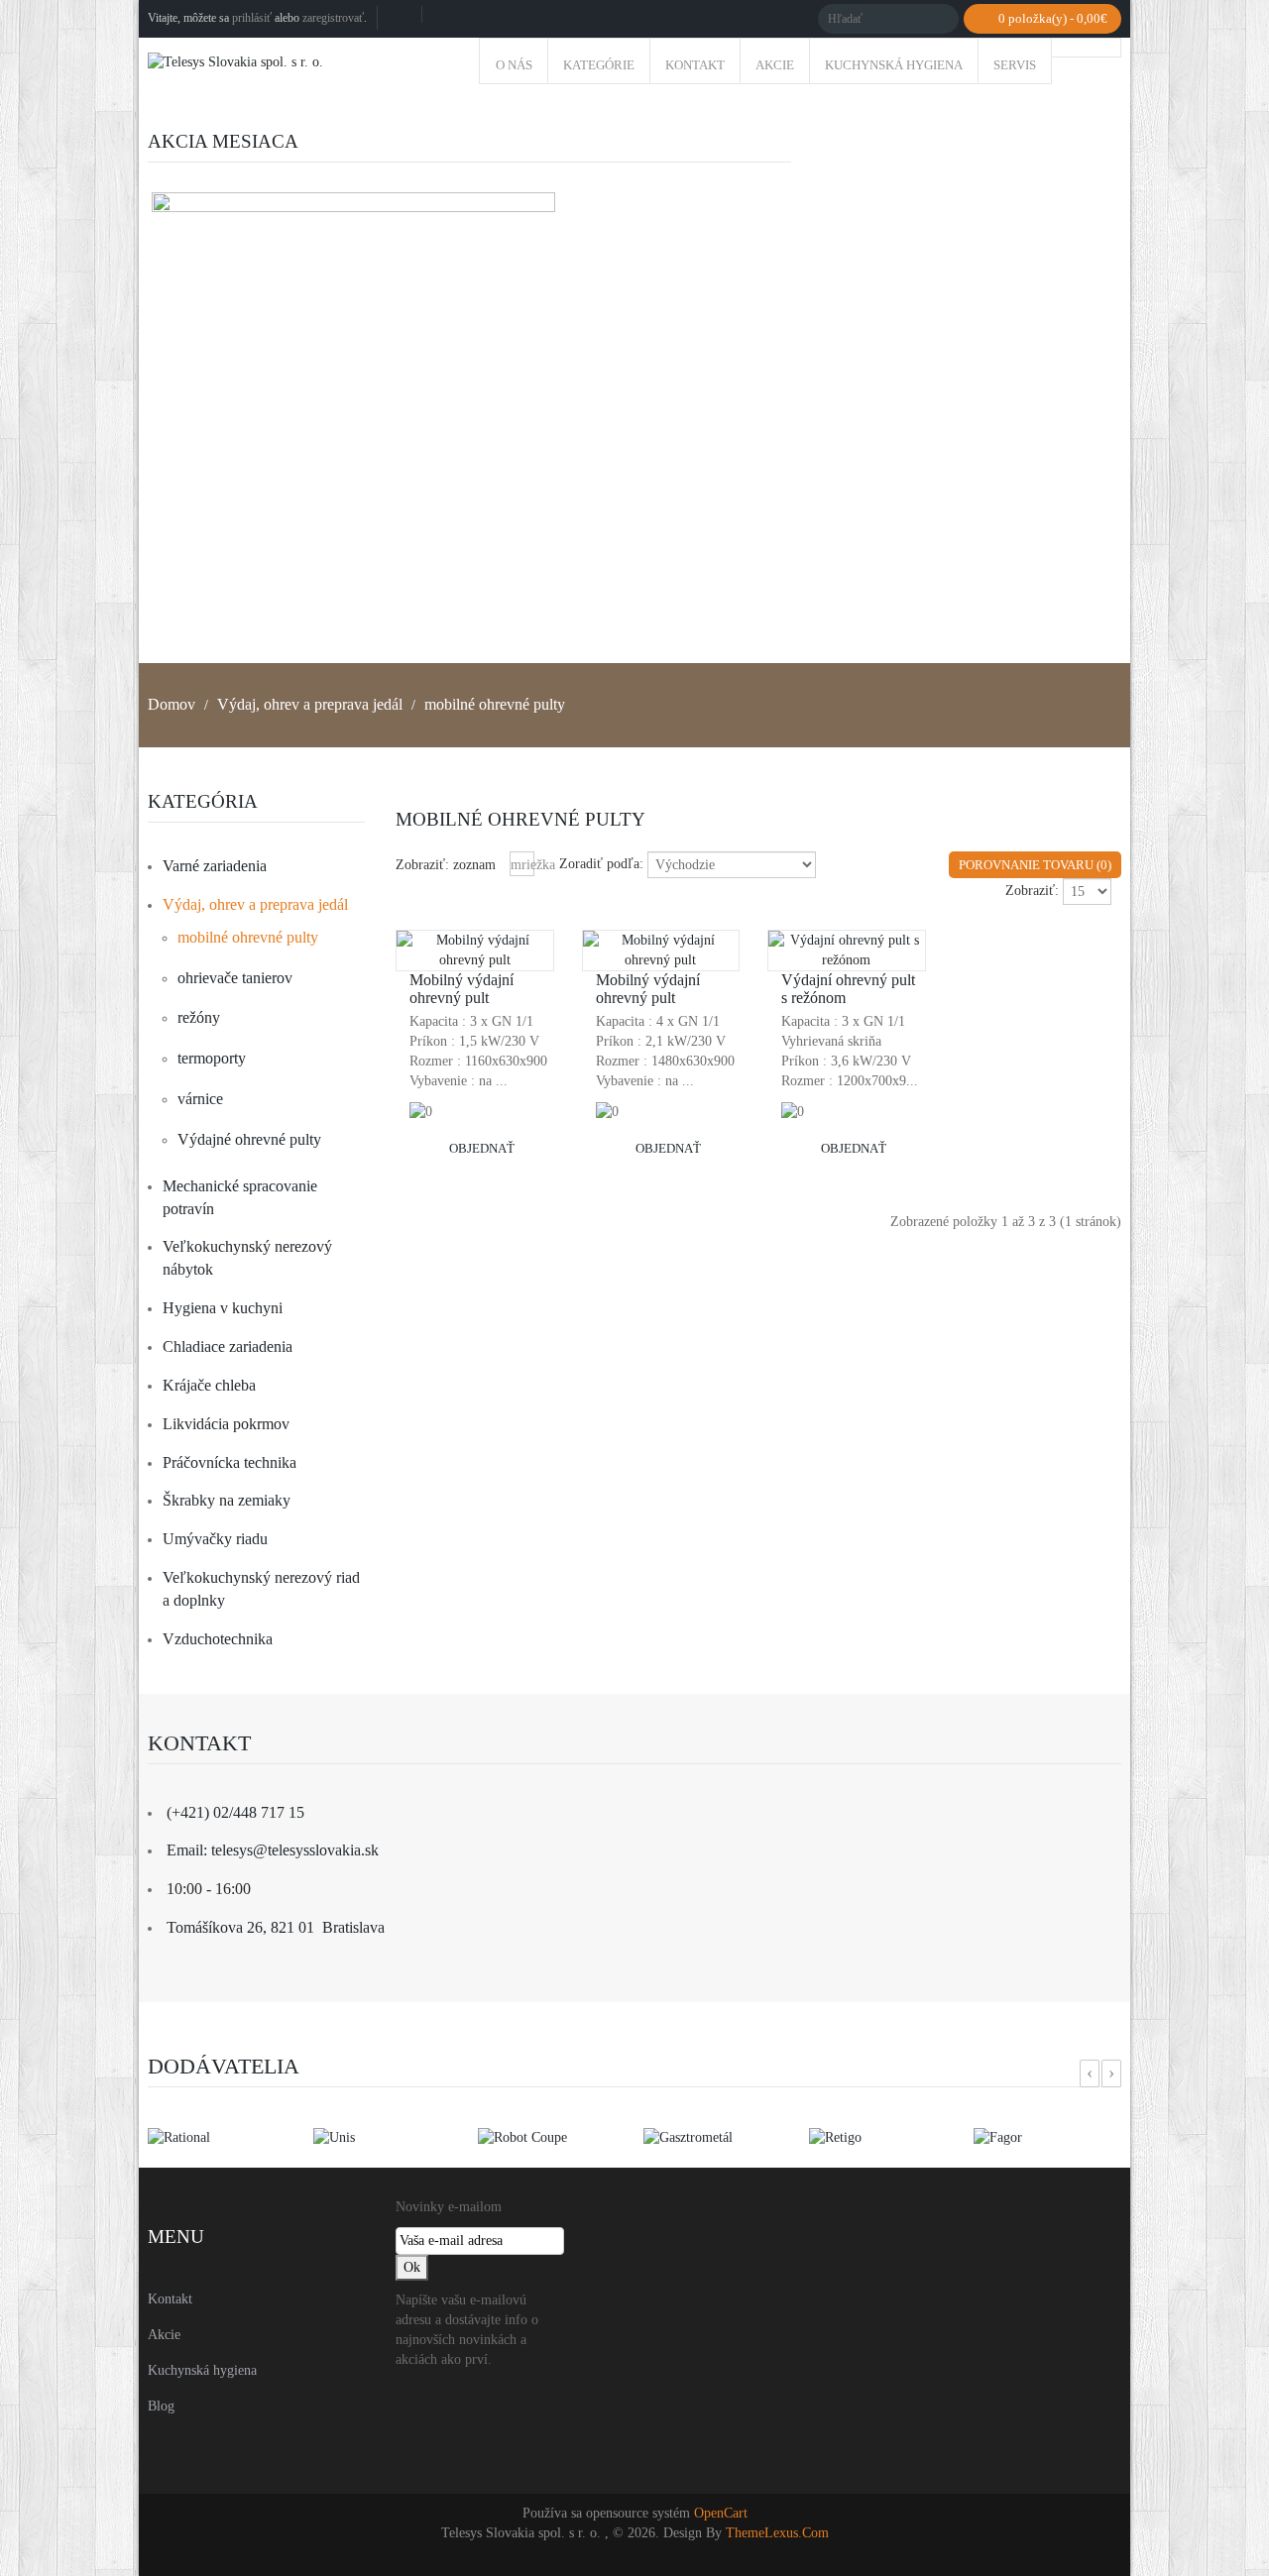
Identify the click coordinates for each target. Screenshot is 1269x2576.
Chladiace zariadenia (228, 1346)
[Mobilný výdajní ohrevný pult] (476, 964)
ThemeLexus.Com (777, 2533)
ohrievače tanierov (235, 978)
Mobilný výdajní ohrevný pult (461, 989)
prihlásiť (252, 18)
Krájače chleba (209, 1385)
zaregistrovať (333, 18)
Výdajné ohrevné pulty (249, 1139)
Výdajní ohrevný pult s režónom (848, 989)
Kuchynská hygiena (202, 2370)
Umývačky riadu (215, 1539)
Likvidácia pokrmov (226, 1424)
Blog (161, 2406)
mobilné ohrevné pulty (495, 704)
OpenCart (721, 2513)
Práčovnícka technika (230, 1462)
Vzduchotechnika (218, 1639)
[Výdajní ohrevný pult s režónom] (848, 964)
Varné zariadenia (215, 866)
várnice (200, 1099)
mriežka (522, 865)
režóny (199, 1017)
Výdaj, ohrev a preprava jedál (310, 704)
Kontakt (170, 2299)
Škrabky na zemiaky (227, 1500)
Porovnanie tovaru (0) (1035, 865)
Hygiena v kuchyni (223, 1308)
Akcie (164, 2335)
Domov (172, 704)
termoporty (212, 1058)
